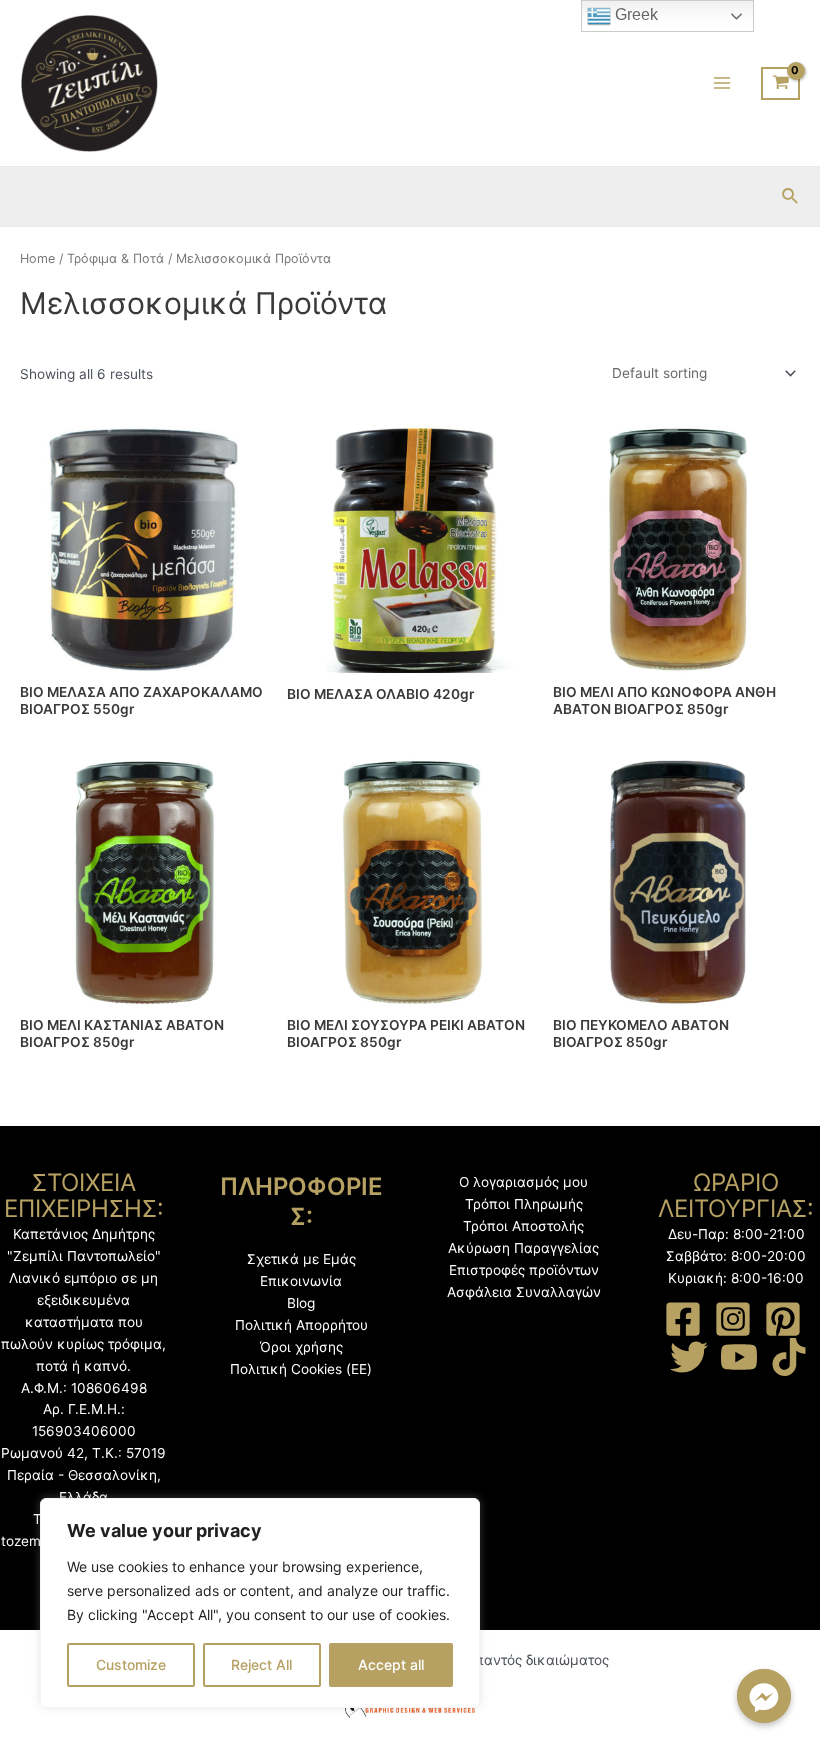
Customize (131, 1664)
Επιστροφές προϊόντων (524, 1270)
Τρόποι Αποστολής (523, 1226)
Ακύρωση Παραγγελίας (523, 1248)
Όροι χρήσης (301, 1347)
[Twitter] (689, 1357)
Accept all (391, 1664)
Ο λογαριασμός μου (523, 1182)
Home (37, 258)
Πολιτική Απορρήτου (301, 1325)
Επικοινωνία (301, 1281)
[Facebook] (683, 1319)
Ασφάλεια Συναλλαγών (524, 1292)
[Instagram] (733, 1319)
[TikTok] (789, 1357)
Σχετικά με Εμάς (301, 1259)
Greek (634, 14)
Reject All (261, 1664)
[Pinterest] (783, 1319)
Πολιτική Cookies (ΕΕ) (301, 1369)
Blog (301, 1303)
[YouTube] (739, 1357)
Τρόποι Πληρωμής (524, 1204)
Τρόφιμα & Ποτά (115, 258)
